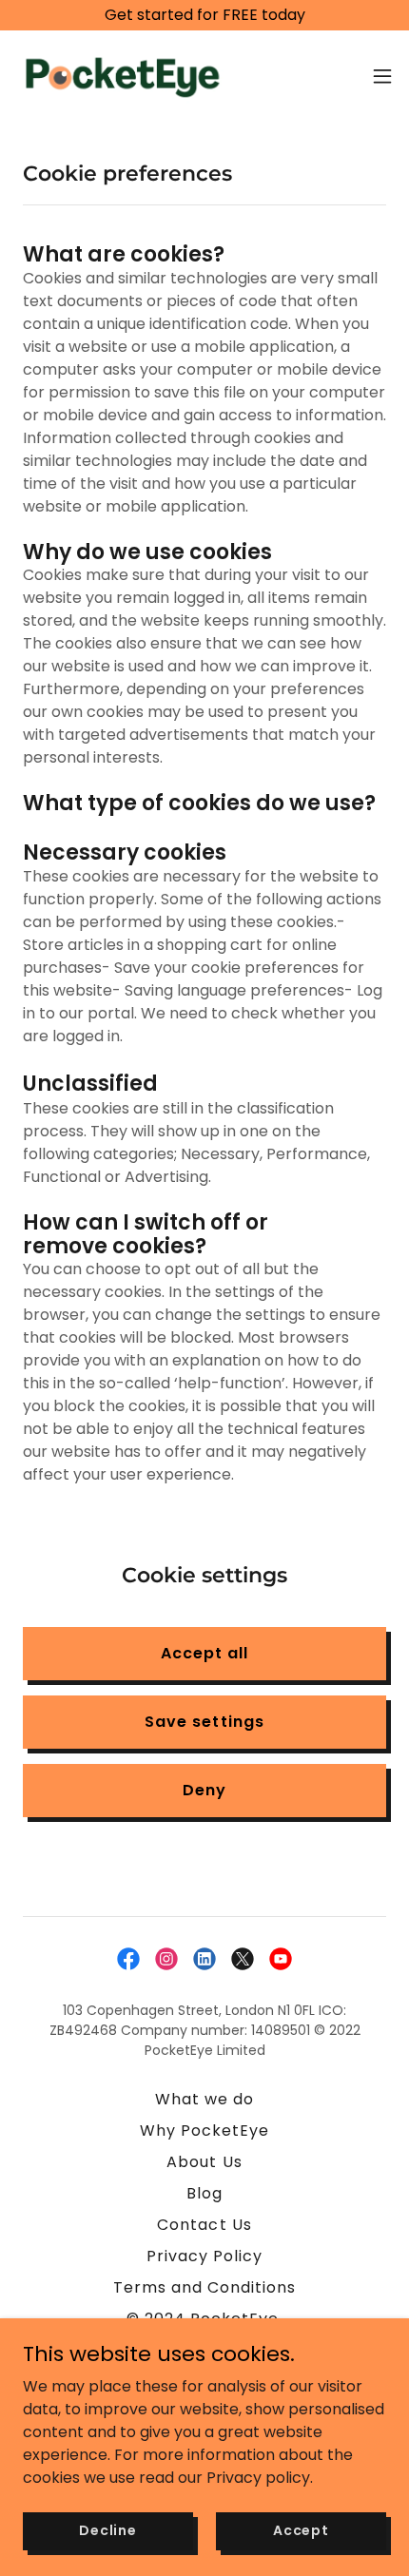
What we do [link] (204, 2099)
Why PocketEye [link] (204, 2131)
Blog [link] (204, 2193)
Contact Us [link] (204, 2225)
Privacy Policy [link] (204, 2256)
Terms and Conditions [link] (204, 2287)
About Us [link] (204, 2162)
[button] (382, 76)
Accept (301, 2530)
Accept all (204, 1653)
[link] (122, 76)
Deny (204, 1790)
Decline (108, 2530)
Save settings (204, 1722)
